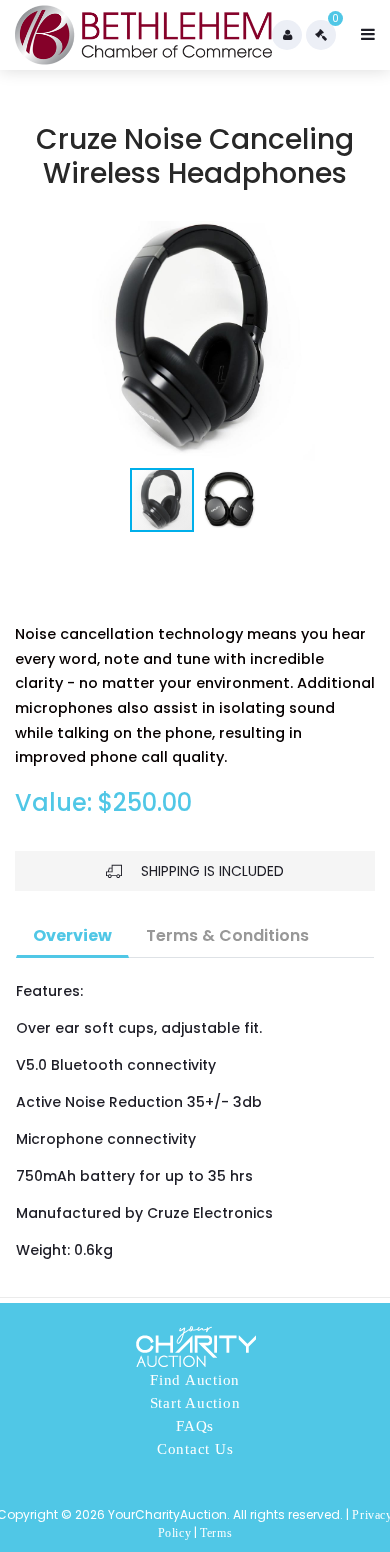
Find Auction (195, 1380)
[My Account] (287, 35)
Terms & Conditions (227, 935)
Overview (72, 935)
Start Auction (195, 1403)
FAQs (195, 1426)
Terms (216, 1533)
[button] (357, 341)
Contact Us (195, 1449)
